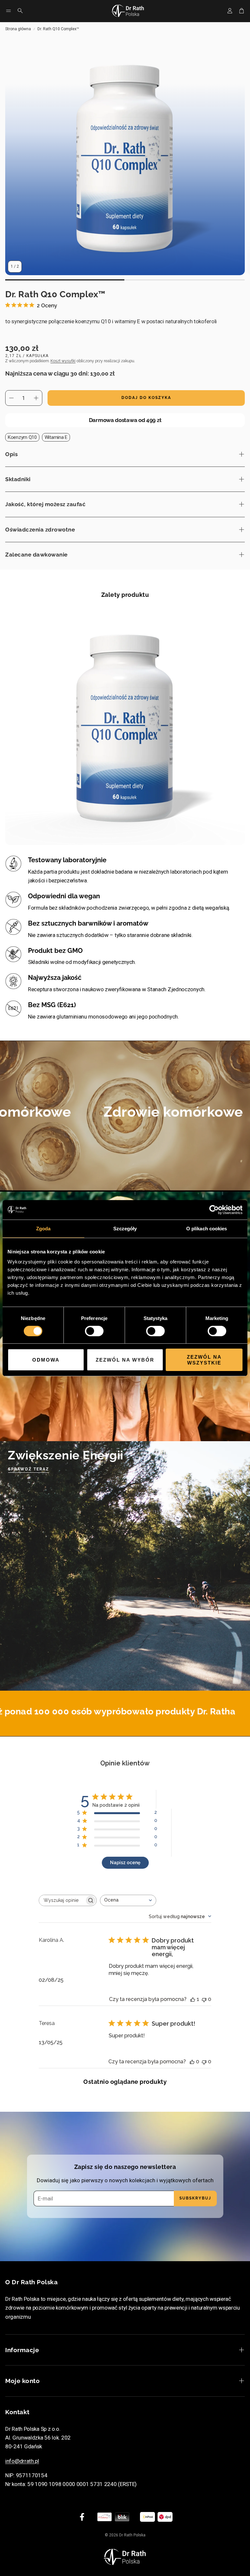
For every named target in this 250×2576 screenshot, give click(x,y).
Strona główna (18, 29)
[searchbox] (62, 1900)
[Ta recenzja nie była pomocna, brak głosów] (204, 1999)
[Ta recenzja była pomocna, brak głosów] (192, 2062)
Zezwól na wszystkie (204, 1360)
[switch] (94, 1331)
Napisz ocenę (125, 1863)
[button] (8, 11)
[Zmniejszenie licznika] (11, 398)
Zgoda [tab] (43, 1228)
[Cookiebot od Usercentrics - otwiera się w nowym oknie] (214, 1210)
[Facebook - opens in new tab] (82, 2517)
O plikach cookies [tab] (207, 1228)
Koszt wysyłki (63, 361)
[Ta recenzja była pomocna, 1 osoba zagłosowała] (193, 1999)
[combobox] (128, 1900)
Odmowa (46, 1360)
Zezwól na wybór (125, 1360)
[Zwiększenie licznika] (36, 398)
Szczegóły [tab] (125, 1228)
